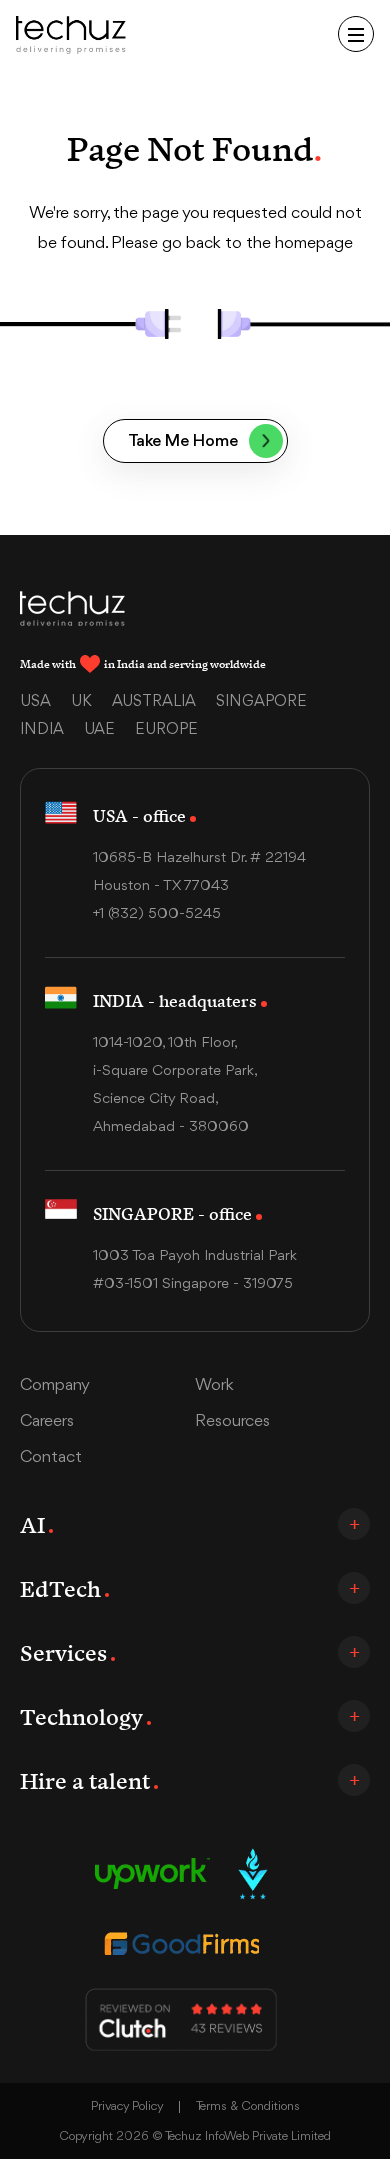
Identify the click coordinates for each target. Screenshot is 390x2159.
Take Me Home (183, 441)
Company (55, 1385)
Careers (47, 1421)
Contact (51, 1457)
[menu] (356, 34)
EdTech (60, 1587)
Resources (232, 1421)
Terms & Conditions (248, 2106)
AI (32, 1523)
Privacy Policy (127, 2106)
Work (214, 1385)
